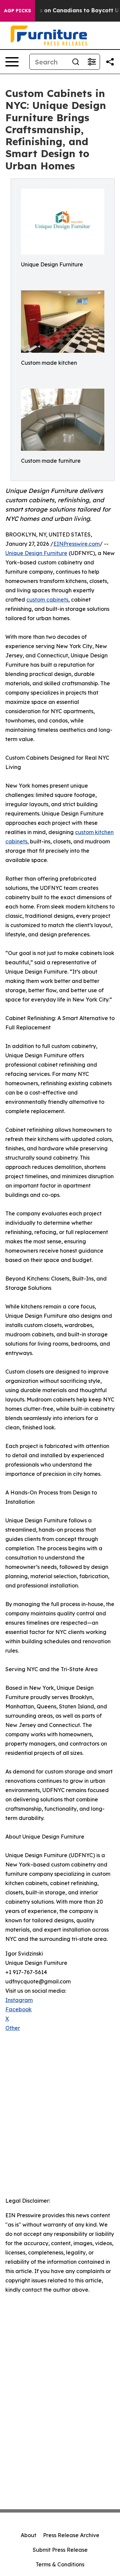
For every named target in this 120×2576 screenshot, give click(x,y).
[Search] (76, 62)
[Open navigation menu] (12, 62)
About (28, 2535)
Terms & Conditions (60, 2564)
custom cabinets (47, 600)
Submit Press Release (60, 2550)
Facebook (18, 2009)
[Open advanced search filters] (92, 62)
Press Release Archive (71, 2535)
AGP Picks (17, 11)
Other (13, 2028)
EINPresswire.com (76, 544)
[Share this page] (110, 62)
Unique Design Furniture (36, 553)
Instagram (19, 2000)
